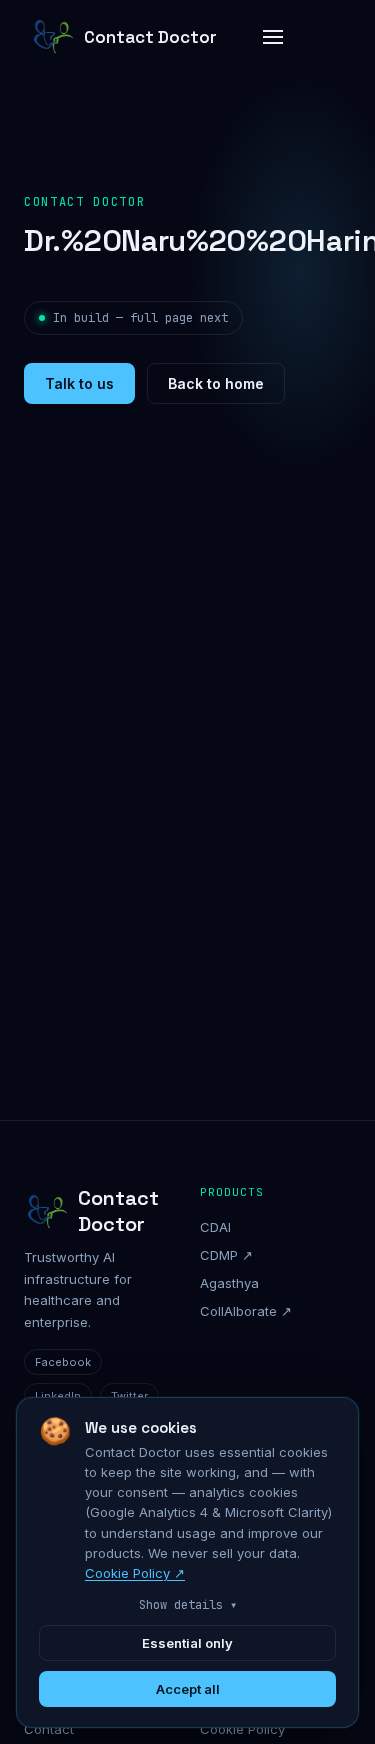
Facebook (63, 1362)
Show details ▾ (188, 1605)
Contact (49, 1729)
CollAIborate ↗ (246, 1311)
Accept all (188, 1689)
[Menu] (273, 37)
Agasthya (229, 1283)
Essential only (187, 1643)
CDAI (215, 1227)
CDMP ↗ (226, 1255)
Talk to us (79, 383)
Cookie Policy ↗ (135, 1573)
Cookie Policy (242, 1729)
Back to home (216, 383)
